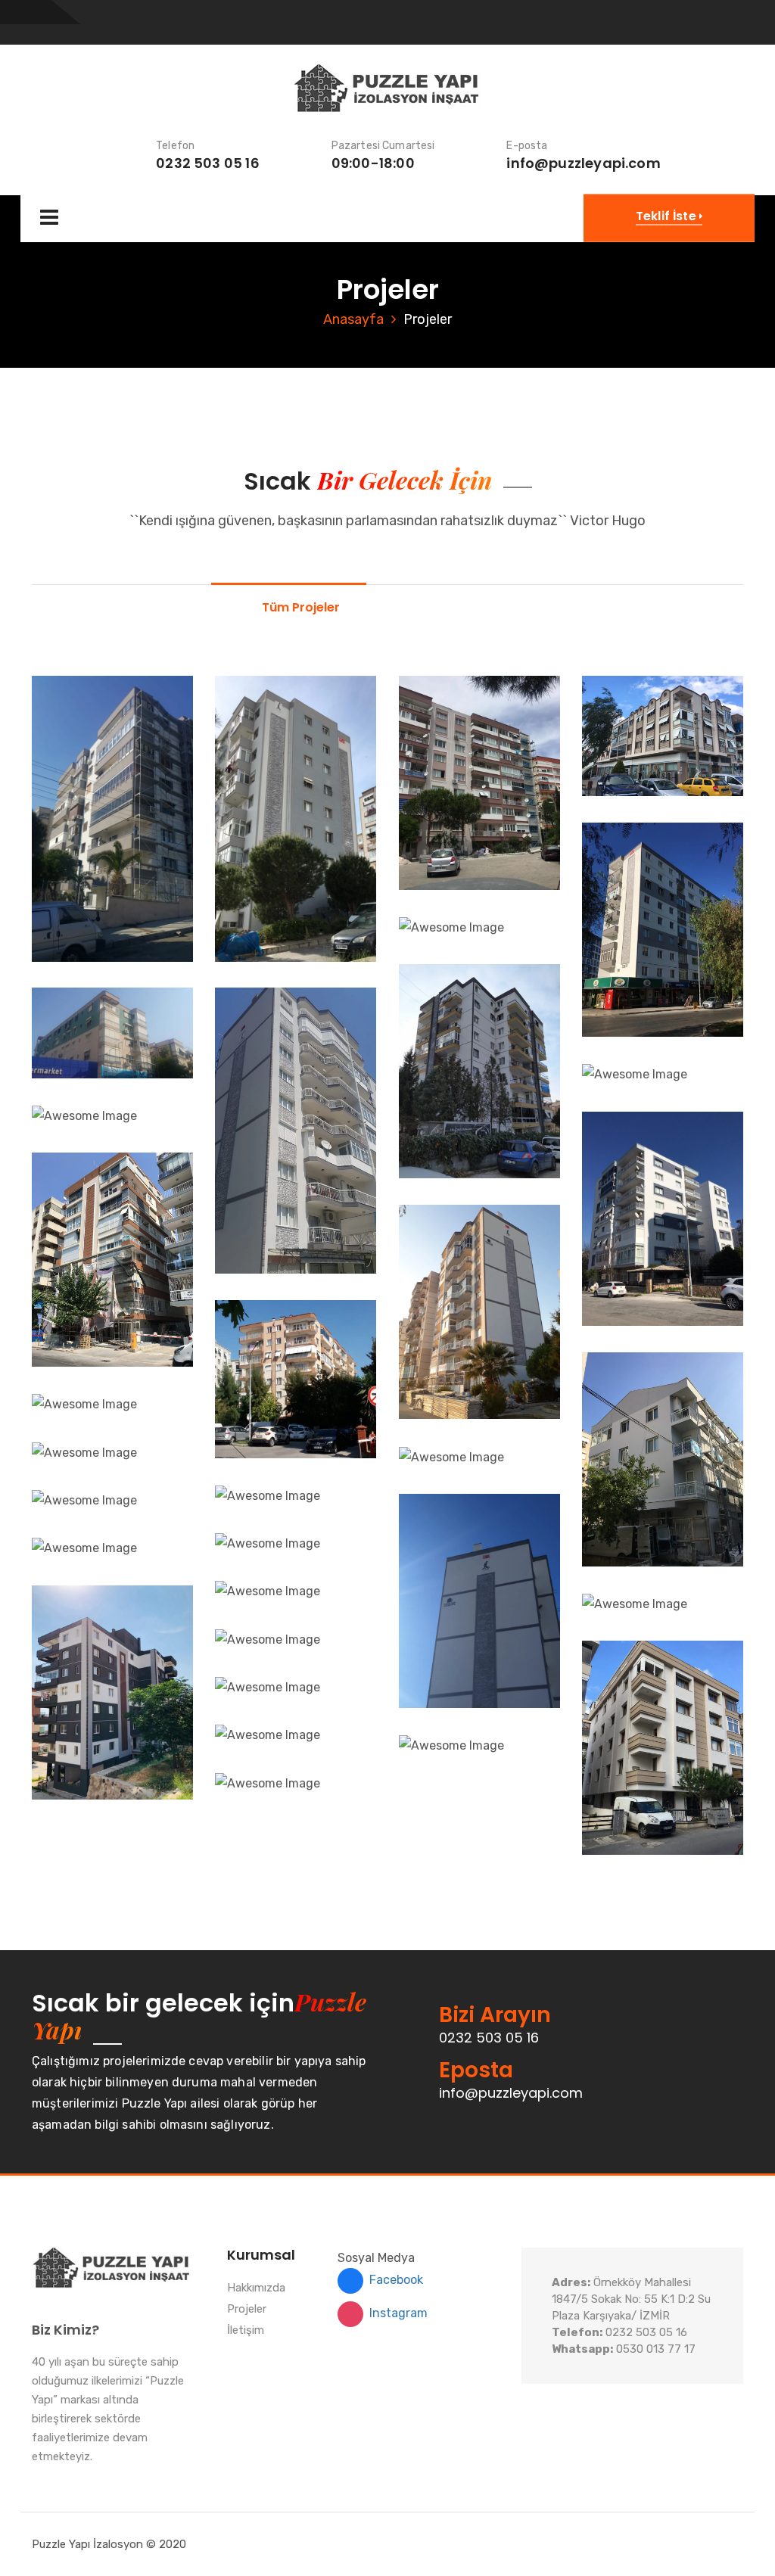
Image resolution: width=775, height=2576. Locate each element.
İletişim (246, 2331)
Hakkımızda (256, 2288)
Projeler (247, 2310)
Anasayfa (353, 319)
